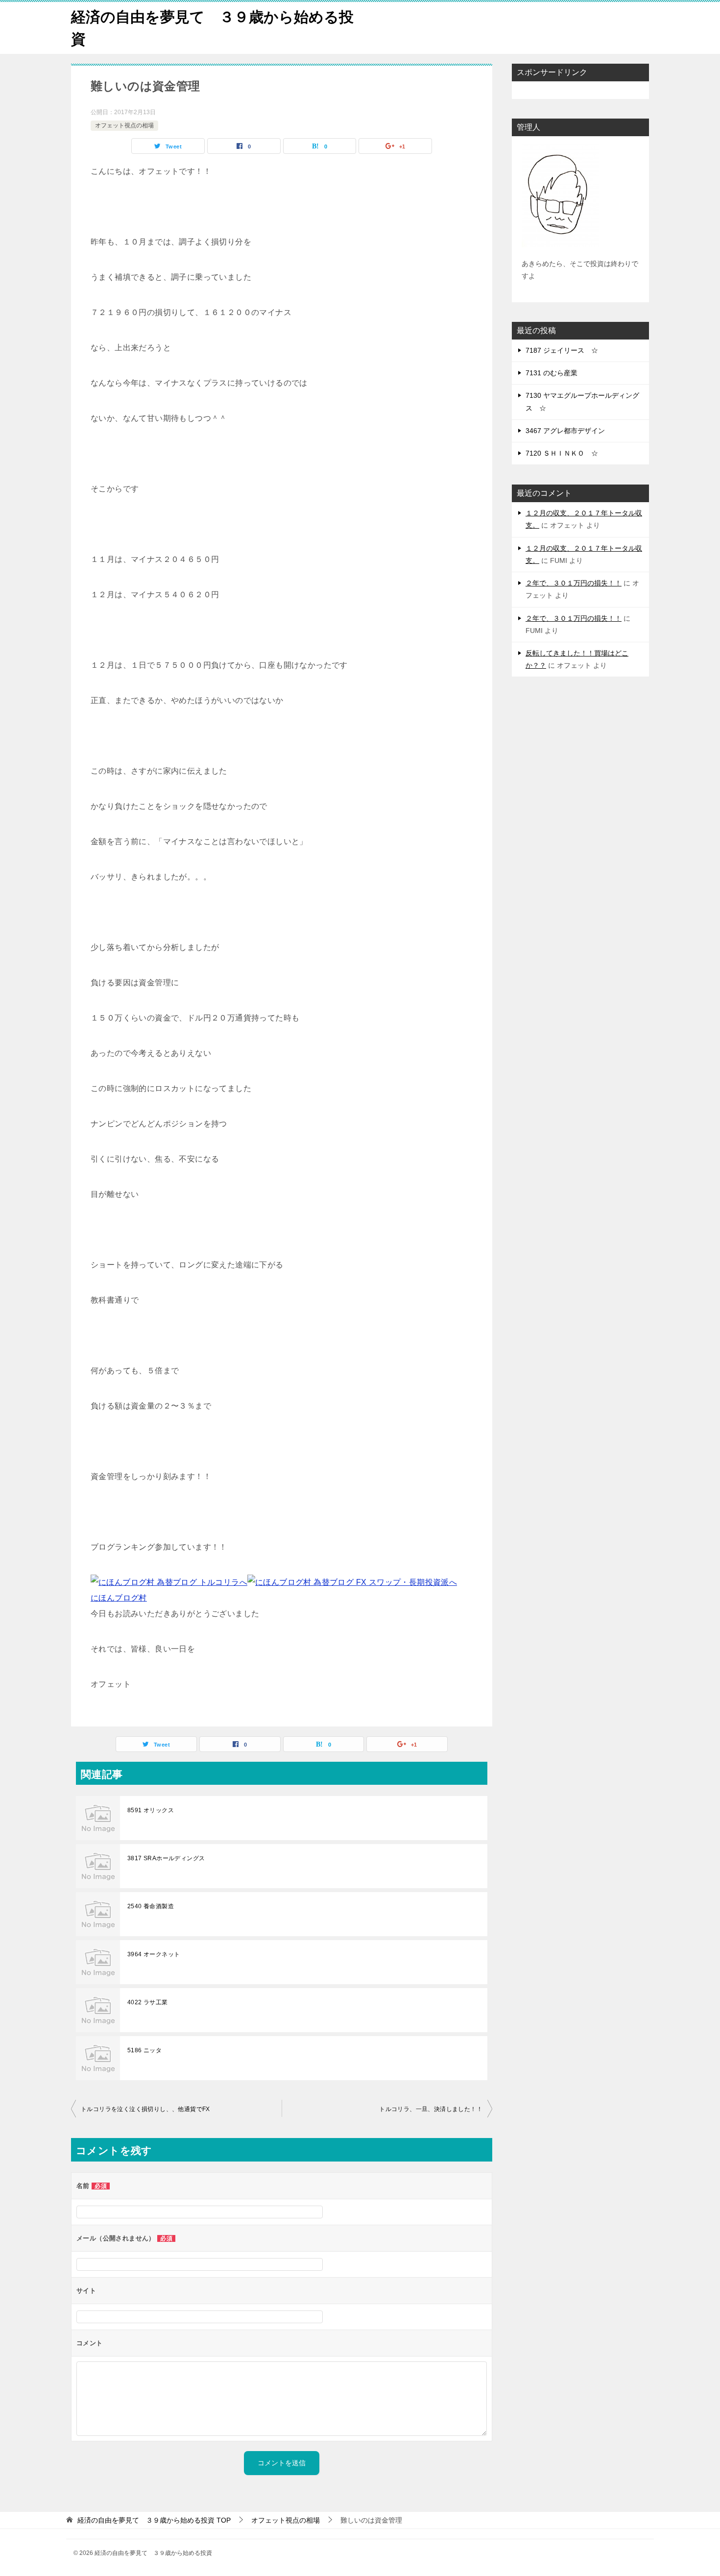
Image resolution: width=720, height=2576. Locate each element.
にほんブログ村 (119, 1598)
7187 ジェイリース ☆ (562, 350)
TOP (154, 2520)
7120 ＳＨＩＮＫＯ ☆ (562, 453)
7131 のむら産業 (552, 373)
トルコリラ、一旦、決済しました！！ (431, 2109)
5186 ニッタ (144, 2050)
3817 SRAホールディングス (166, 1858)
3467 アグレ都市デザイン (565, 431)
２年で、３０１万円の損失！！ (574, 583)
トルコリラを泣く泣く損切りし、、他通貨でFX (145, 2109)
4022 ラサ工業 (148, 2002)
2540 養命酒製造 (151, 1906)
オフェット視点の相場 (124, 125)
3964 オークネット (154, 1954)
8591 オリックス (151, 1810)
